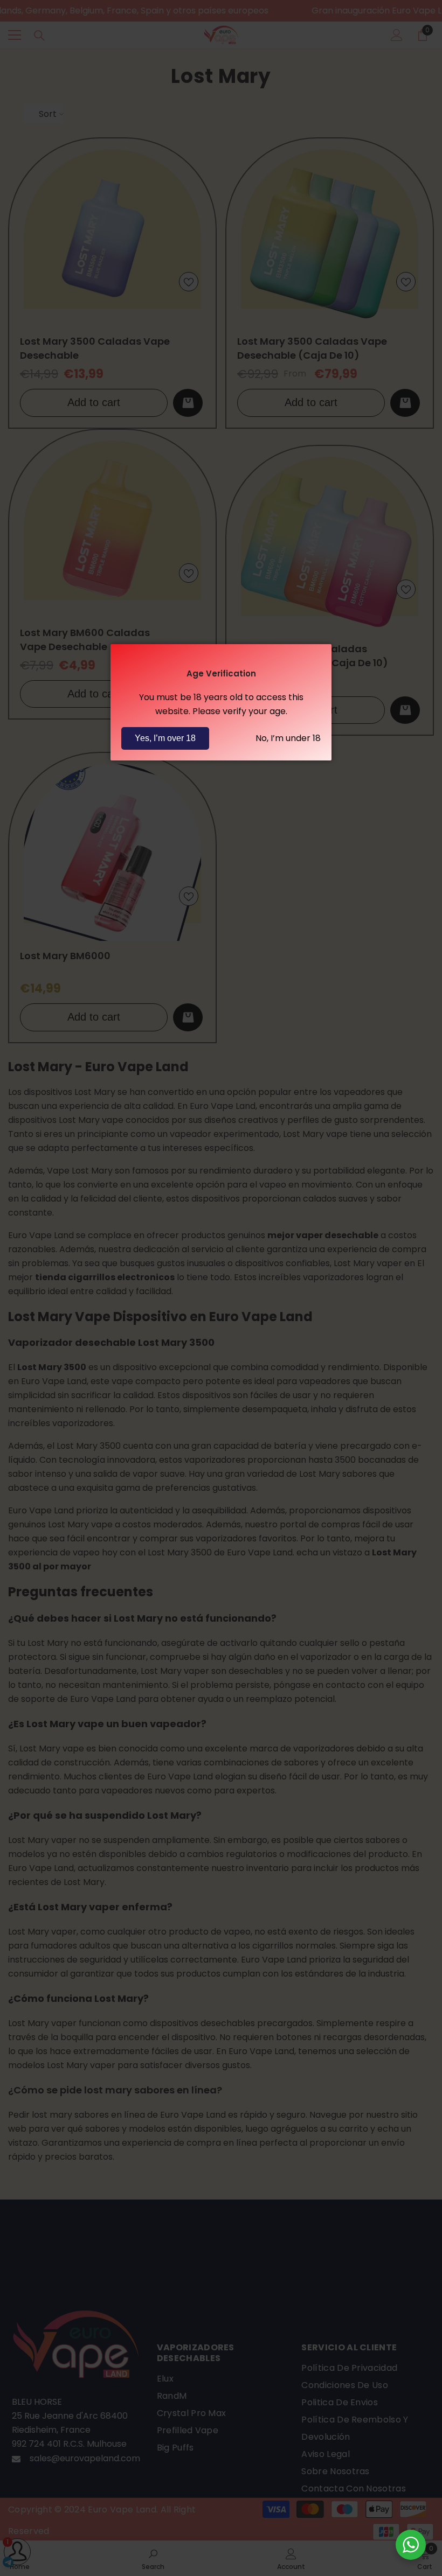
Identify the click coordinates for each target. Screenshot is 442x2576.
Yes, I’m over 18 (165, 738)
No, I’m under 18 (288, 738)
